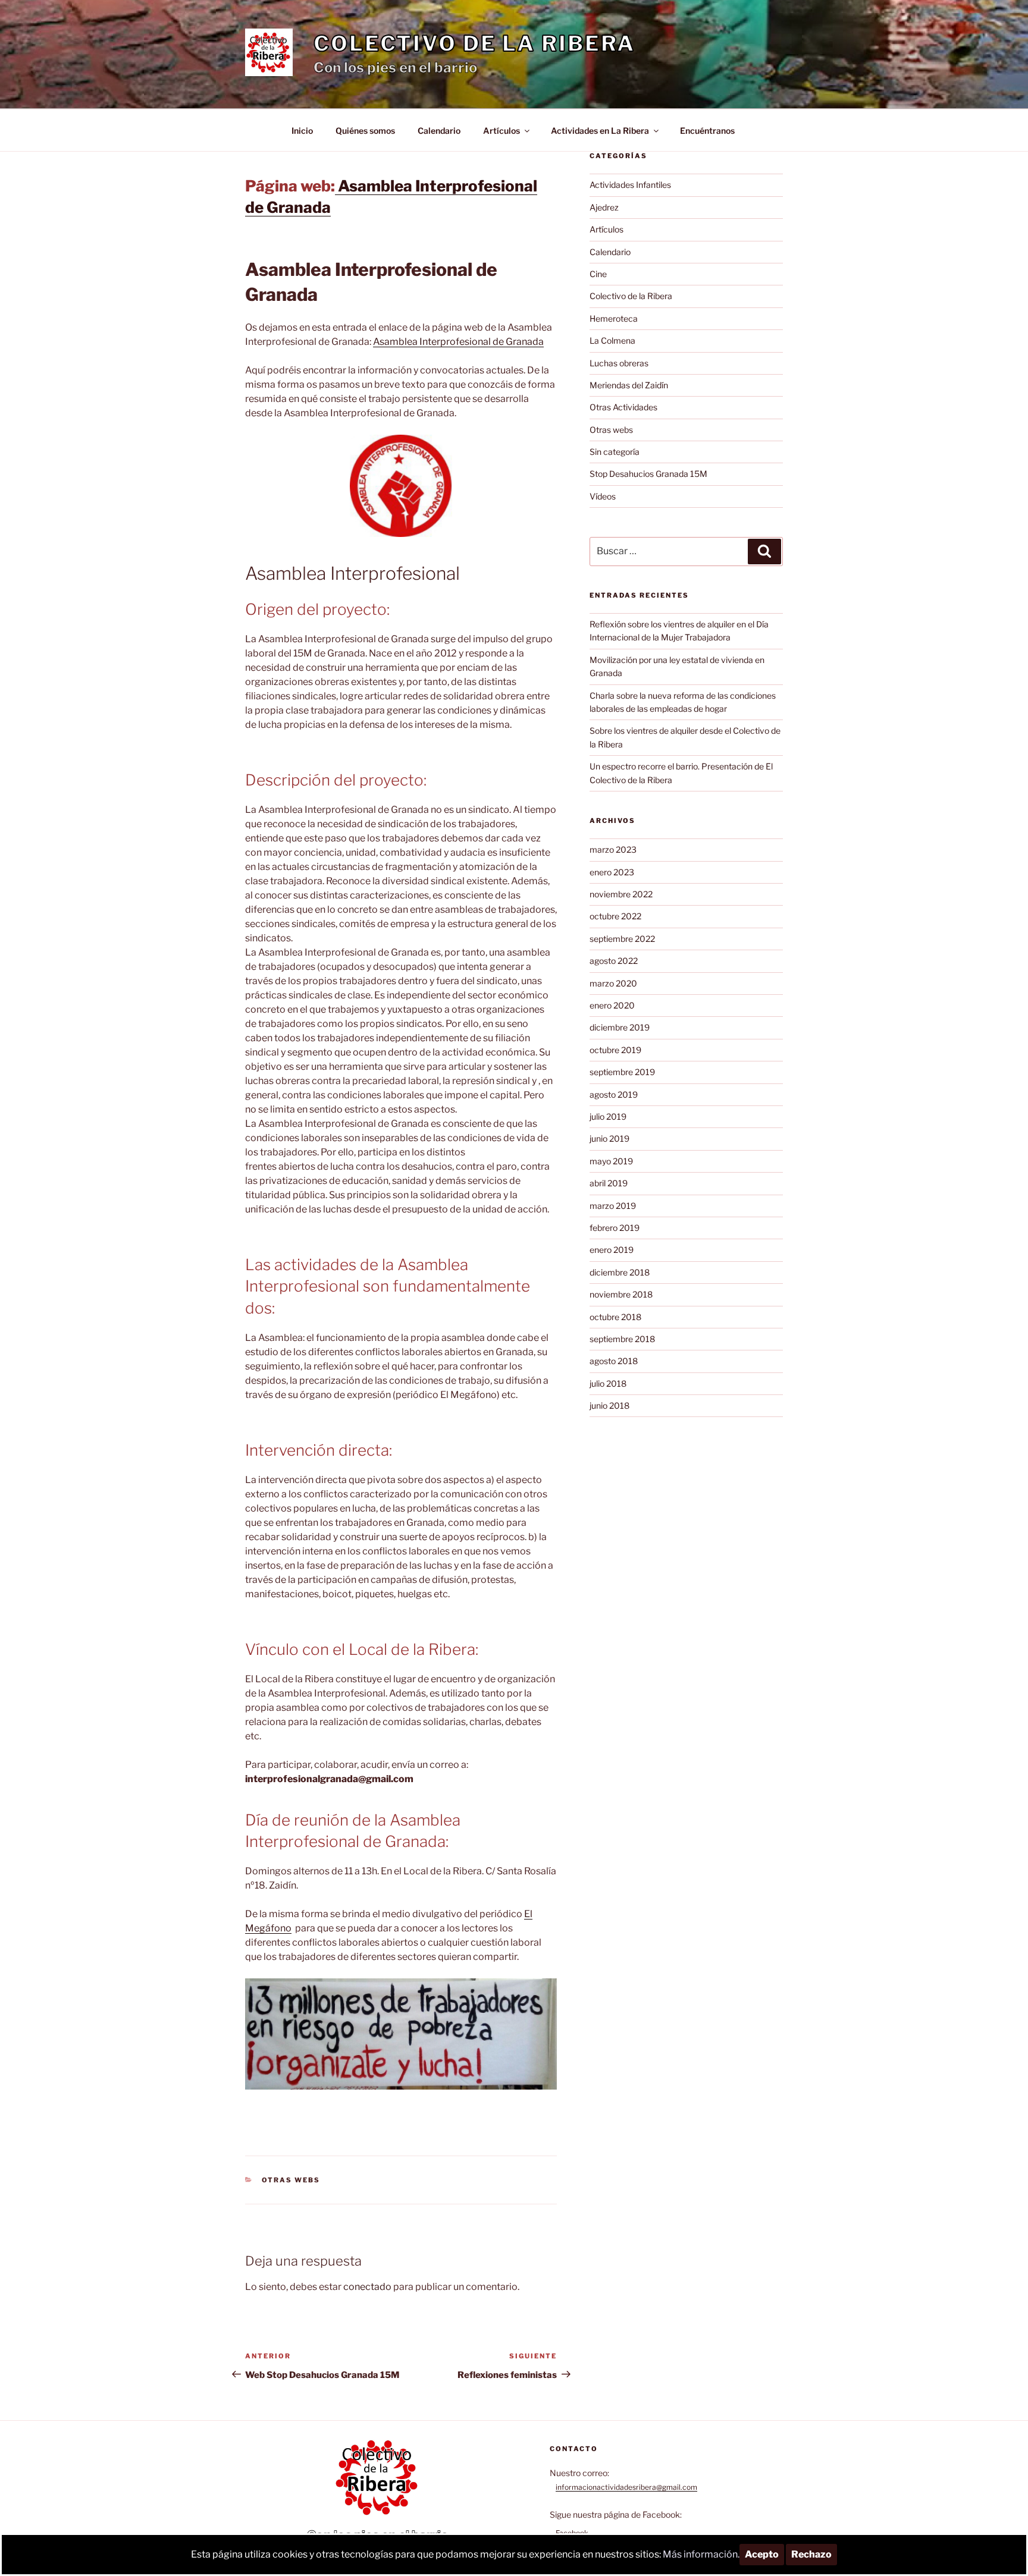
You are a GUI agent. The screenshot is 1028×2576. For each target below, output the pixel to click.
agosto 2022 (614, 961)
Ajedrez (604, 207)
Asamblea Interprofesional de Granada (458, 342)
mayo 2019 (611, 1161)
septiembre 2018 (622, 1339)
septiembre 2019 (622, 1072)
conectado (367, 2287)
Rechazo (811, 2554)
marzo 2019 (613, 1206)
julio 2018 (608, 1383)
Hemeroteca (614, 318)
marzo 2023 (613, 849)
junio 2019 (609, 1138)
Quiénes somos (365, 131)
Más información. (701, 2554)
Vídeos (603, 496)
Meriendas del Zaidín (629, 385)
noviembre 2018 (621, 1294)
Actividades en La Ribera (600, 131)
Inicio (302, 131)
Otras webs (291, 2180)
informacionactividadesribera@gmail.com (626, 2487)
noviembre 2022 (621, 894)
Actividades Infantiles (630, 185)
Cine (598, 274)
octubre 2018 (615, 1317)
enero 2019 (612, 1250)
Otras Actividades (623, 407)
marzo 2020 (613, 983)
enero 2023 (612, 872)
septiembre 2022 (622, 939)
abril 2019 (609, 1183)
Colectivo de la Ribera (474, 43)
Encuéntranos (707, 131)
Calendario (439, 131)
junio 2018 (609, 1405)
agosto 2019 (614, 1094)
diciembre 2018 (620, 1272)
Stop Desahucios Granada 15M (648, 474)
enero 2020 (612, 1005)
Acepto (762, 2554)
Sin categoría (615, 452)
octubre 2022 (615, 916)
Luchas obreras (619, 363)
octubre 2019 (615, 1050)
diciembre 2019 (620, 1027)
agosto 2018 (614, 1361)
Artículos (502, 131)
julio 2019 (608, 1116)
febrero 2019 (615, 1228)
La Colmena (612, 340)
